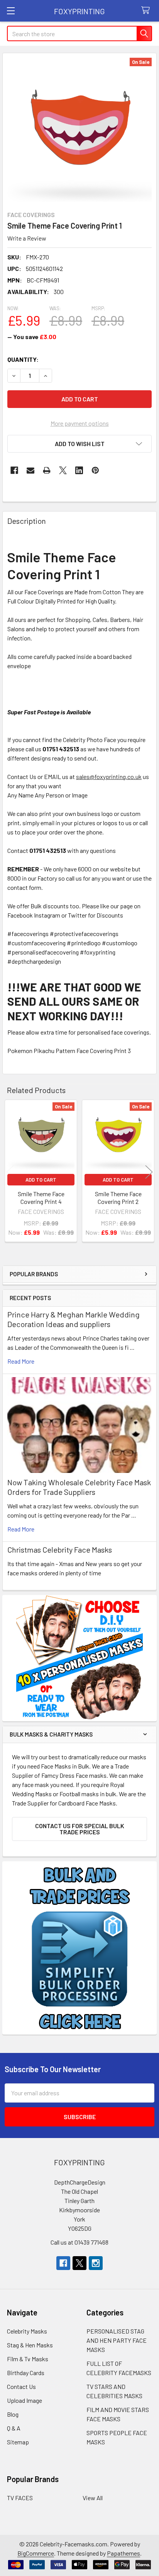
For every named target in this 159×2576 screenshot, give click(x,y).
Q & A (14, 2428)
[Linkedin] (79, 470)
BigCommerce (36, 2553)
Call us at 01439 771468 (79, 2242)
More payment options (80, 423)
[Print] (47, 470)
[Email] (30, 470)
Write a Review (27, 238)
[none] (79, 130)
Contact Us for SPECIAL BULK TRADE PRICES (80, 1829)
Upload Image (25, 2400)
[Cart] (147, 11)
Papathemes (123, 2553)
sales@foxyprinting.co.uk (109, 776)
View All (93, 2498)
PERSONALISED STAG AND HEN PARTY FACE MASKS (117, 2340)
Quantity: (23, 359)
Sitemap (18, 2442)
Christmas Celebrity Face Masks (60, 1550)
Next (149, 1172)
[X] (63, 470)
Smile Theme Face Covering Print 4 (41, 1198)
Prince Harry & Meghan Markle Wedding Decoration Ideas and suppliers (74, 1319)
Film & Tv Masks (28, 2359)
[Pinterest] (95, 470)
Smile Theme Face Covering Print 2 (118, 1198)
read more (21, 1361)
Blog (13, 2414)
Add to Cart (41, 1180)
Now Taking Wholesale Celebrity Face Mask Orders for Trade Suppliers (79, 1487)
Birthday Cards (26, 2373)
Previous (10, 1172)
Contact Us (21, 2386)
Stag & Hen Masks (30, 2345)
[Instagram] (96, 2263)
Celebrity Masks (27, 2331)
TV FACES (20, 2498)
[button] (79, 444)
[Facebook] (14, 470)
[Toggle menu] (11, 11)
